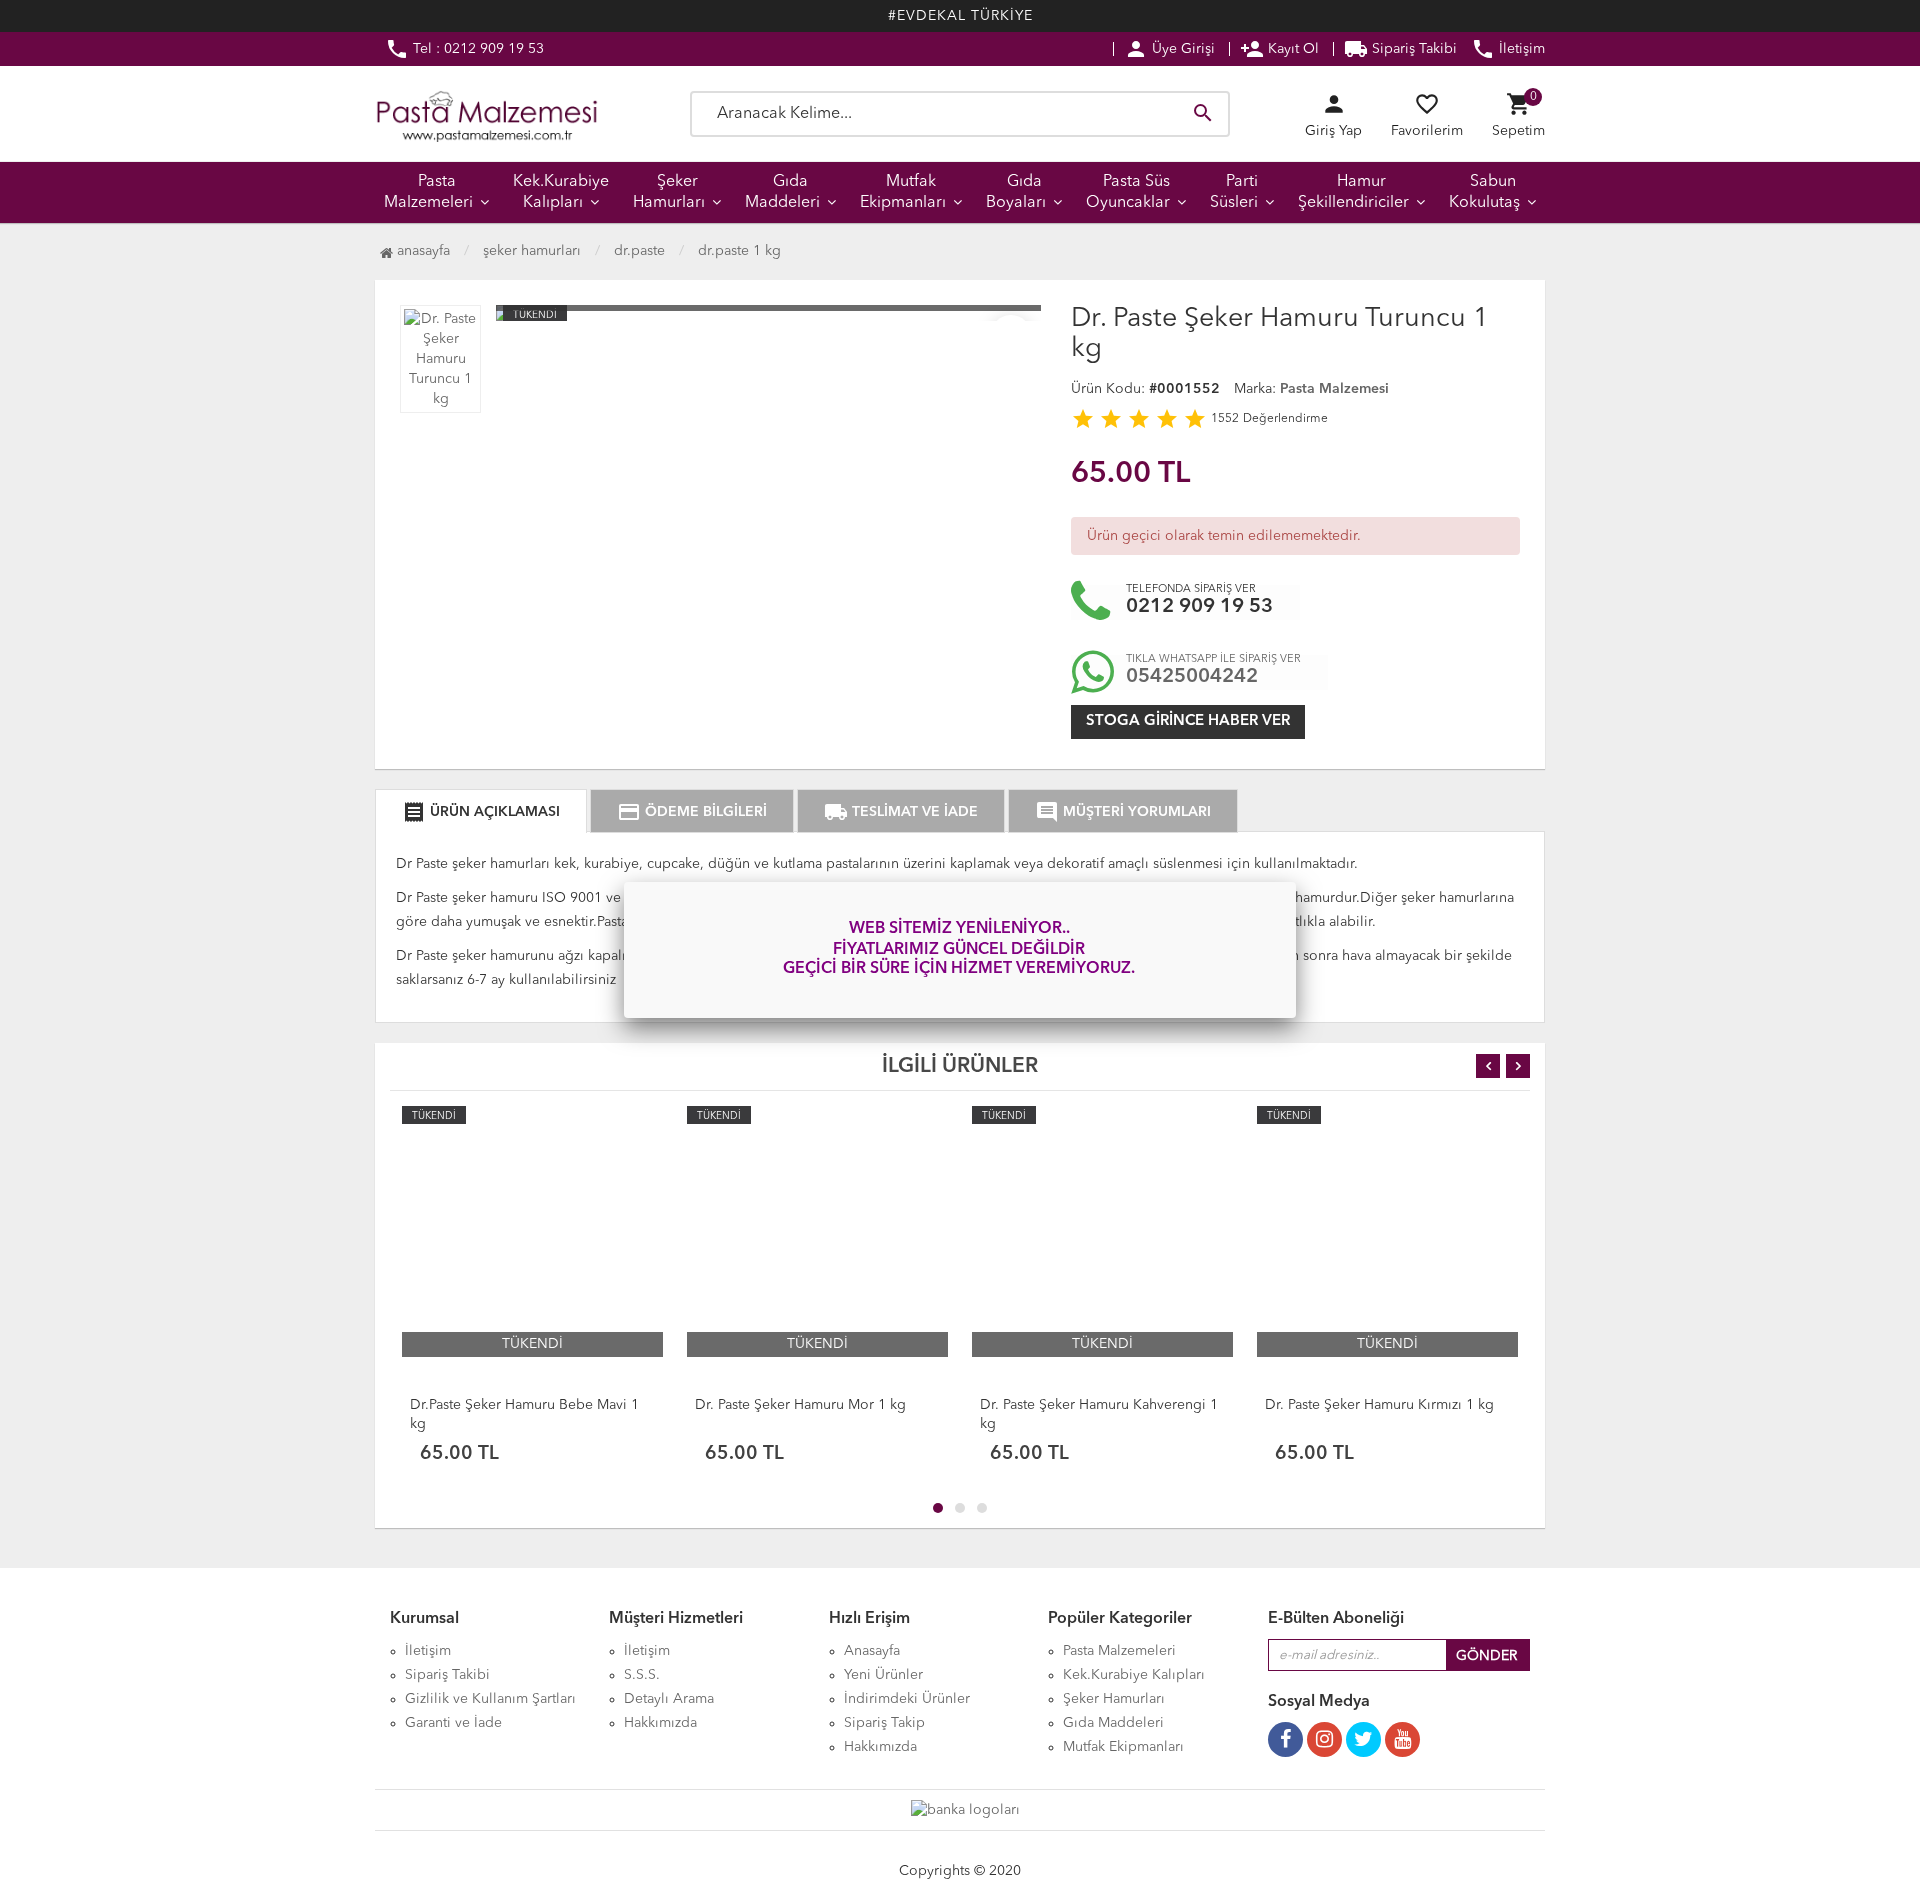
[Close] (1296, 882)
